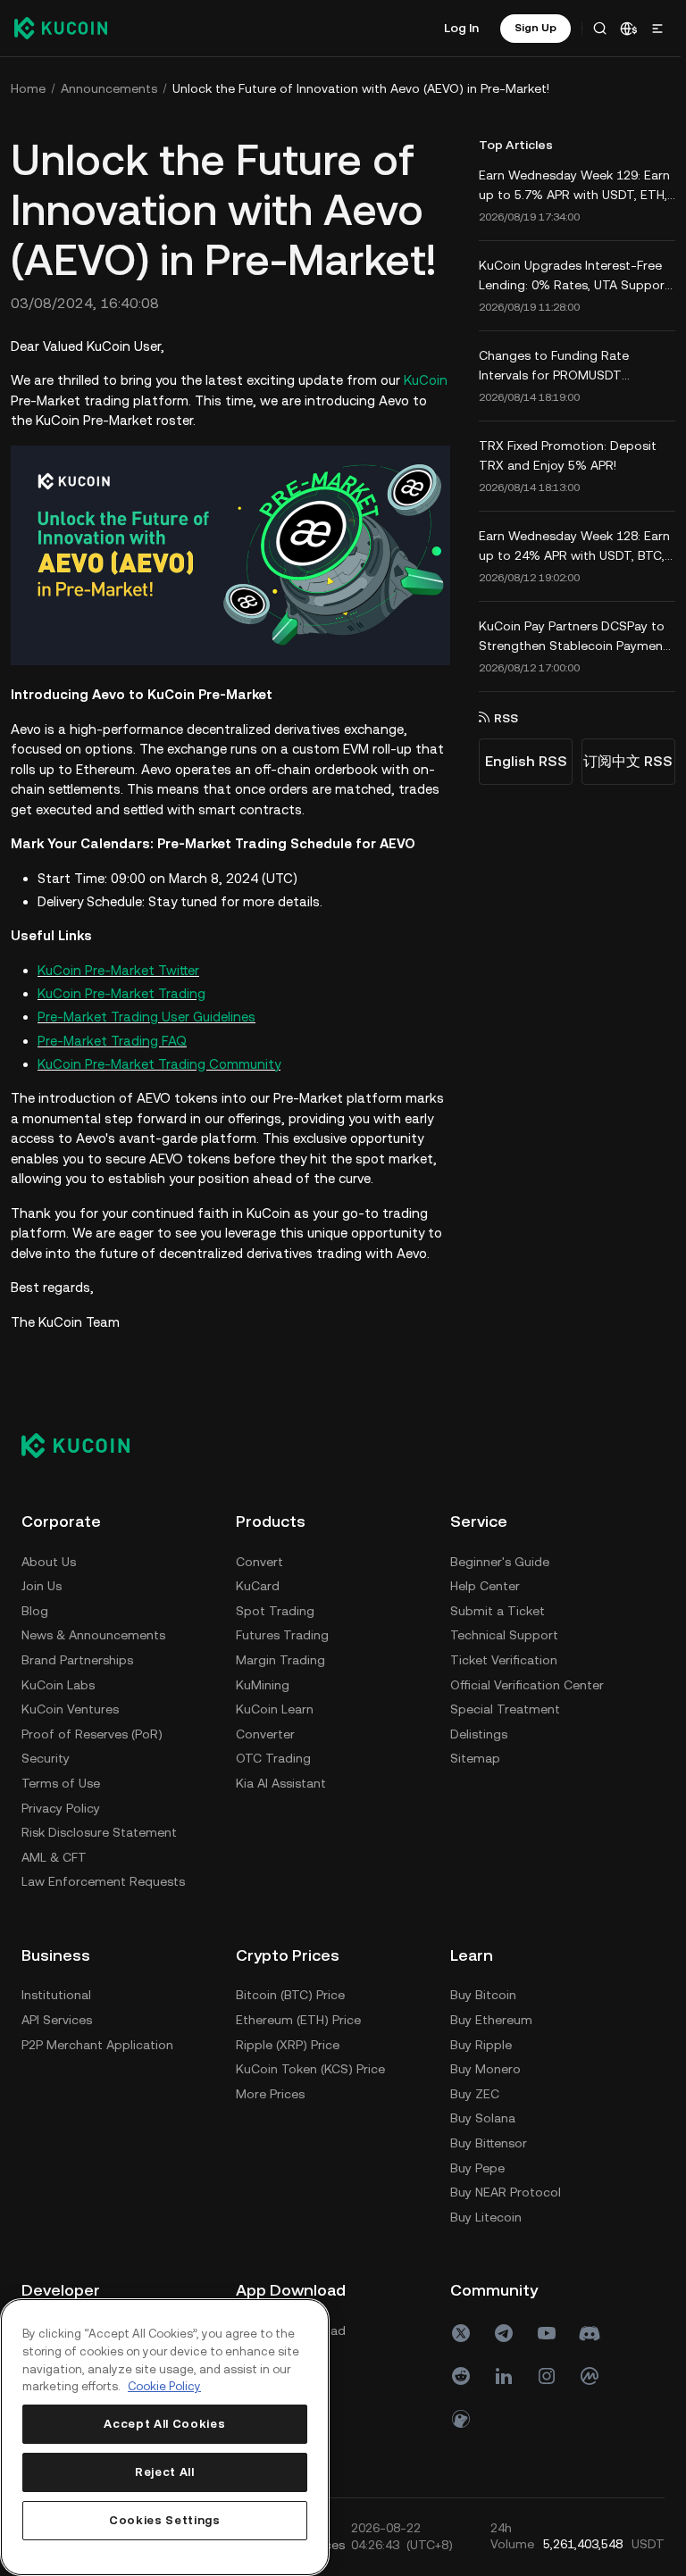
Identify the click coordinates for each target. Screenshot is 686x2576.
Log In (461, 28)
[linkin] (504, 2376)
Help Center (485, 1586)
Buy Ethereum (491, 2020)
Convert (259, 1562)
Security (46, 1758)
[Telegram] (504, 2333)
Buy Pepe (477, 2168)
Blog (35, 1611)
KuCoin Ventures (70, 1709)
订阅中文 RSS (628, 761)
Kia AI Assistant (281, 1783)
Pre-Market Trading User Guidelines (146, 1017)
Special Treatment (505, 1709)
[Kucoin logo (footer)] (85, 1445)
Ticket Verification (504, 1660)
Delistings (479, 1734)
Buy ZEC (475, 2094)
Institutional (56, 1995)
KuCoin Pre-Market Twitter (118, 970)
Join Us (42, 1586)
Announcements (109, 88)
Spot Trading (275, 1611)
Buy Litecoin (486, 2217)
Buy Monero (485, 2069)
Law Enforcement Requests (103, 1881)
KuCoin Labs (58, 1685)
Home (28, 88)
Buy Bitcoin (483, 1995)
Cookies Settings (165, 2520)
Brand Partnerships (77, 1660)
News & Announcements (93, 1635)
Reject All (165, 2472)
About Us (49, 1562)
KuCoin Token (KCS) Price (310, 2069)
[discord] (590, 2333)
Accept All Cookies (164, 2424)
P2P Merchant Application (97, 2045)
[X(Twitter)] (461, 2333)
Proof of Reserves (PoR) (92, 1734)
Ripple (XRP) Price (288, 2045)
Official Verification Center (527, 1685)
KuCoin (426, 380)
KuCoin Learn (275, 1709)
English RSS (526, 761)
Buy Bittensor (489, 2143)
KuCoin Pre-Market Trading (121, 993)
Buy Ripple (481, 2045)
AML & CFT (54, 1857)
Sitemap (475, 1758)
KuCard (258, 1586)
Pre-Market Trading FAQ (112, 1041)
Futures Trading (282, 1635)
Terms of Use (61, 1783)
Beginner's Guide (500, 1562)
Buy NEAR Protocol (506, 2192)
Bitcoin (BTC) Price (290, 1995)
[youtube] (547, 2333)
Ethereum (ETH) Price (298, 2020)
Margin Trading (280, 1660)
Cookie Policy (164, 2386)
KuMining (263, 1685)
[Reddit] (461, 2376)
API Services (57, 2020)
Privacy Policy (61, 1808)
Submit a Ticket (498, 1611)
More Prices (270, 2094)
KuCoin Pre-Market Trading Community (159, 1064)
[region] (165, 2437)
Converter (265, 1734)
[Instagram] (547, 2376)
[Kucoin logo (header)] (61, 28)
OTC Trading (273, 1758)
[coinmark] (590, 2376)
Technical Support (504, 1635)
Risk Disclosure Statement (99, 1832)
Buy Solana (483, 2118)
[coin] (461, 2419)
